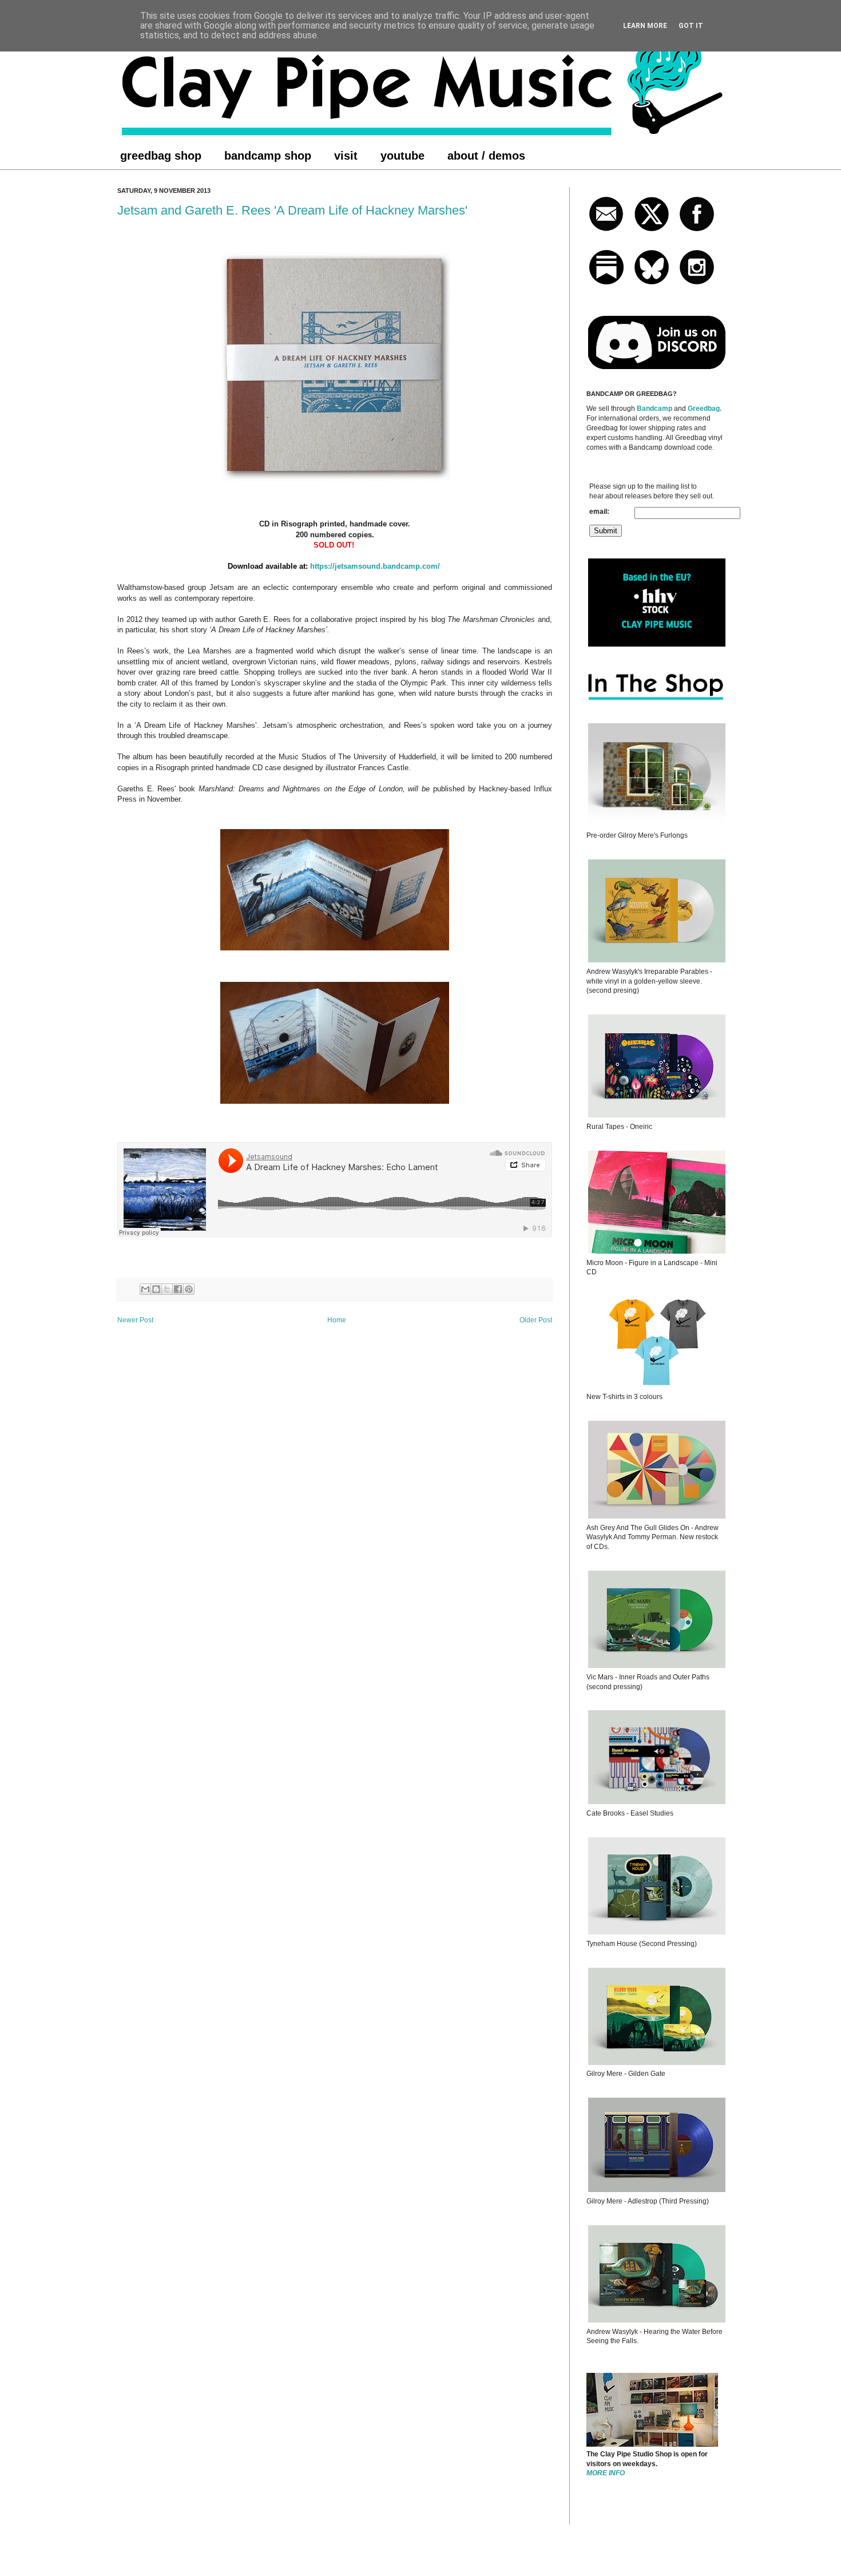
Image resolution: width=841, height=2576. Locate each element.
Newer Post (135, 1320)
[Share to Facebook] (178, 1289)
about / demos (486, 156)
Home (337, 1320)
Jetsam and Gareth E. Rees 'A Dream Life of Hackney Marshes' (292, 210)
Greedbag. (705, 409)
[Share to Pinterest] (189, 1289)
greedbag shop (161, 156)
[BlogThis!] (156, 1289)
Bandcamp (654, 409)
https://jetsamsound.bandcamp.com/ (376, 566)
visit (346, 156)
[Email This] (145, 1289)
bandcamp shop (268, 156)
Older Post (536, 1320)
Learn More (645, 26)
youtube (402, 156)
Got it (691, 26)
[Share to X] (167, 1289)
